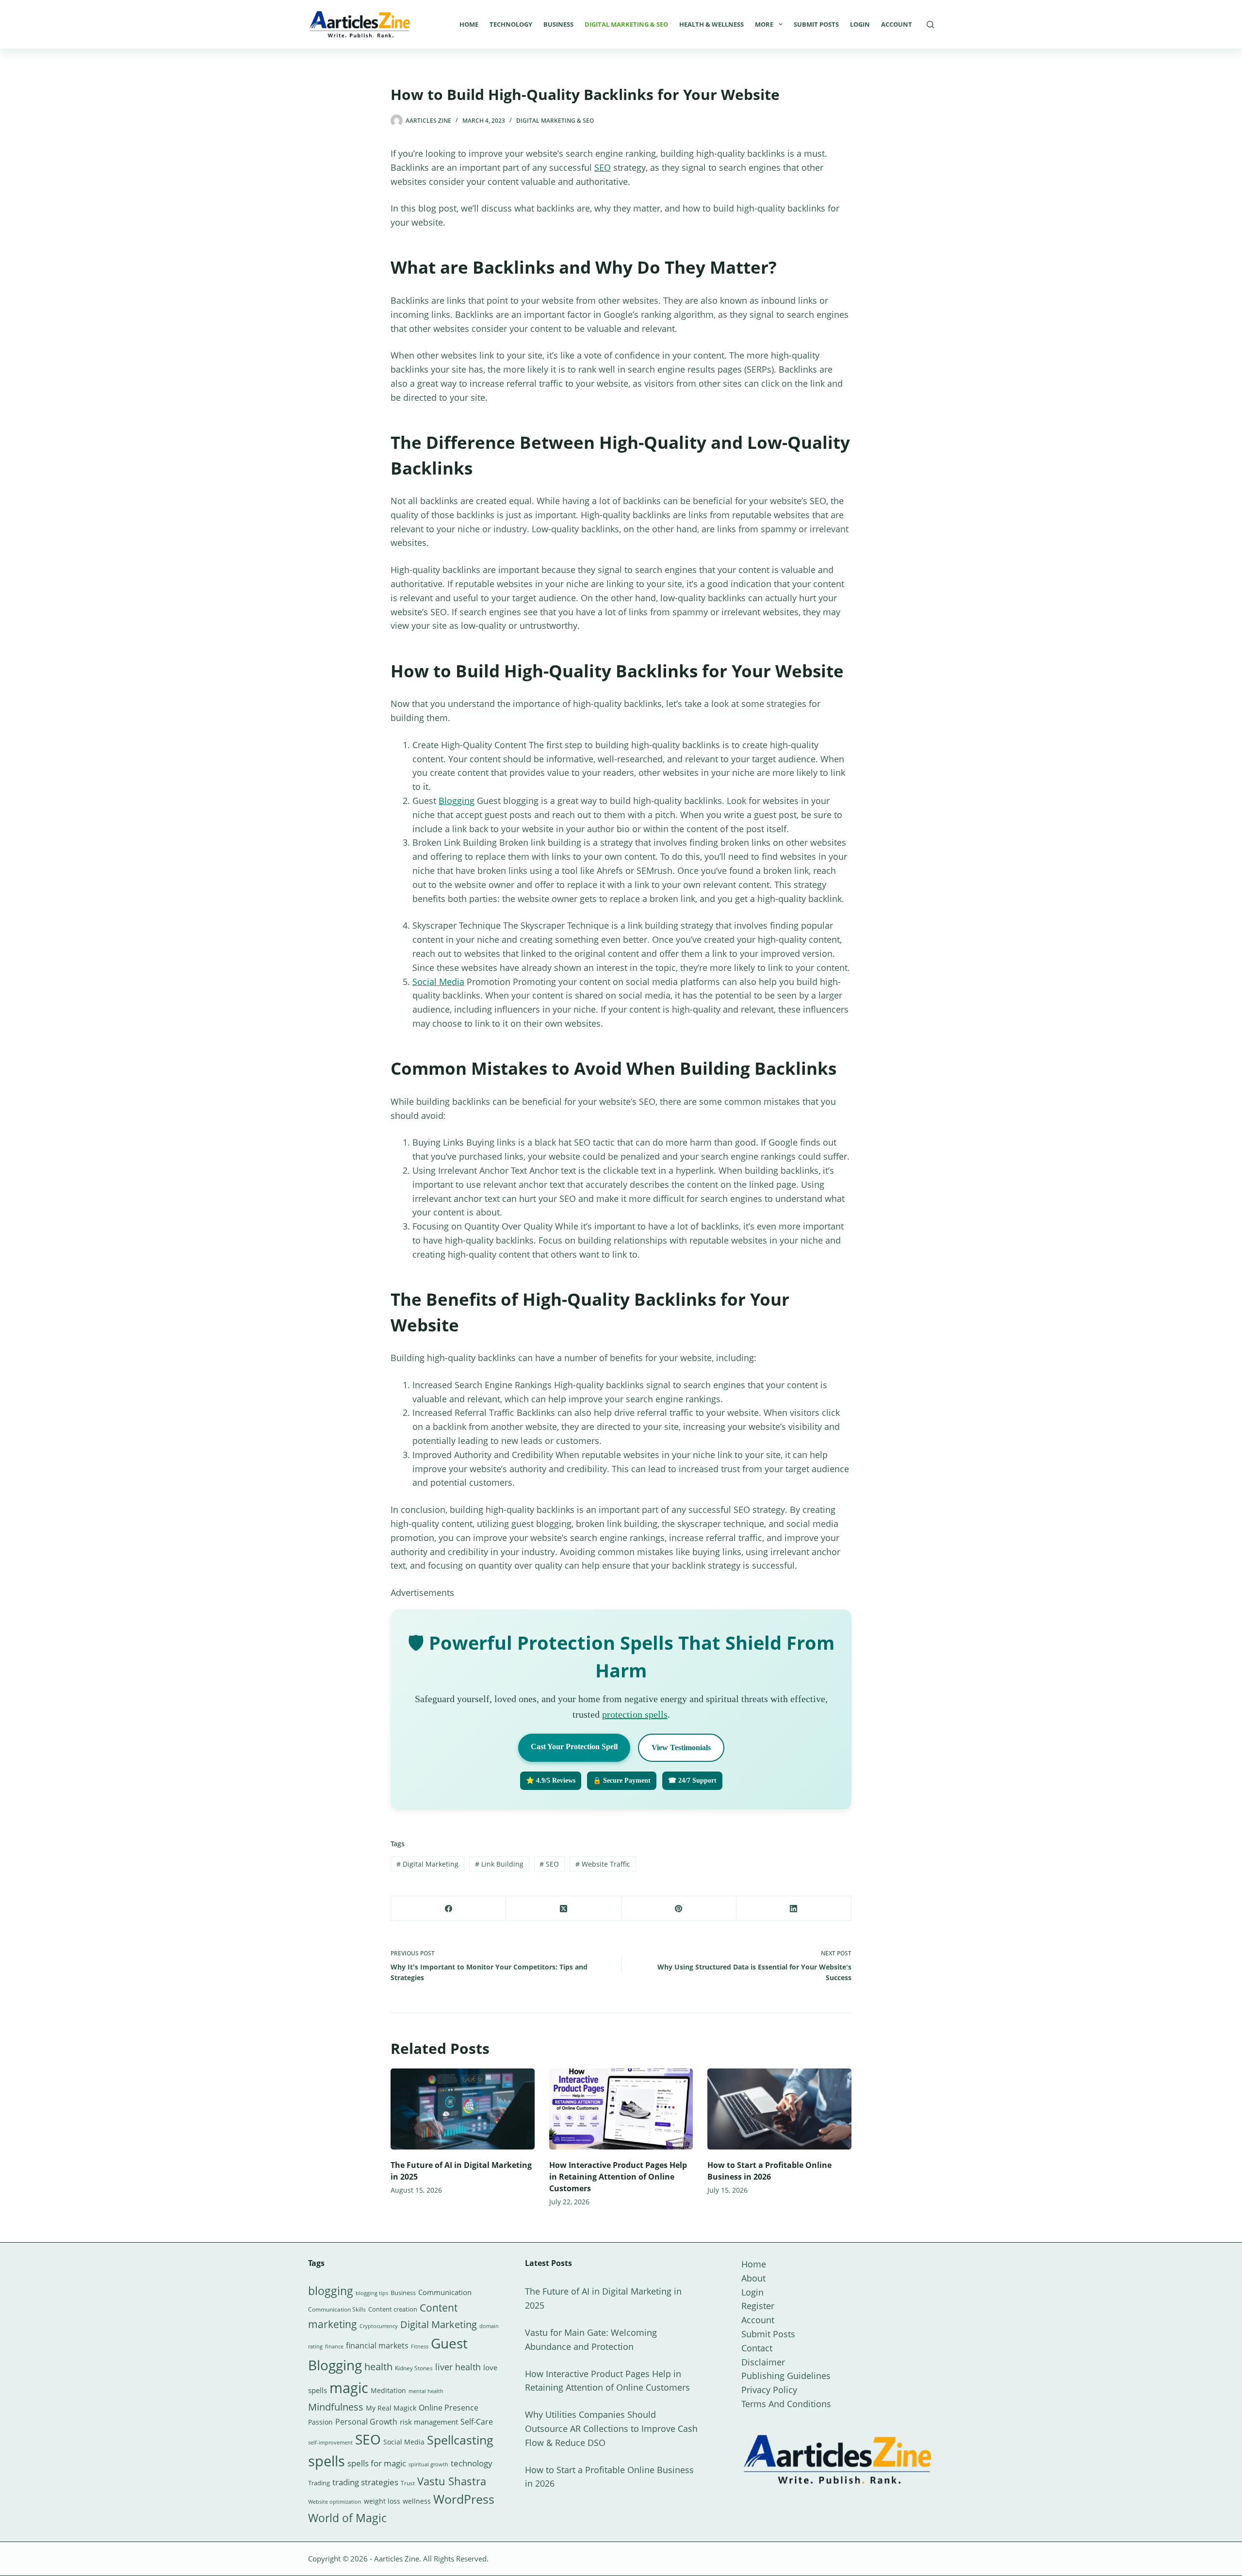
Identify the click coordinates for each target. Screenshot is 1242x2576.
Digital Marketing (427, 1864)
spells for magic (377, 2463)
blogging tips (372, 2293)
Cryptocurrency (379, 2326)
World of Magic (347, 2518)
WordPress (464, 2499)
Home (469, 24)
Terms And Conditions (786, 2404)
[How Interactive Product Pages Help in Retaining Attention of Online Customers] (621, 2109)
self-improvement (330, 2443)
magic (349, 2388)
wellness (417, 2501)
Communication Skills (337, 2309)
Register (758, 2306)
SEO (603, 167)
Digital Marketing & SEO (626, 24)
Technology (511, 24)
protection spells (635, 1714)
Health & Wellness (711, 24)
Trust (408, 2483)
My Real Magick (391, 2408)
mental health (426, 2391)
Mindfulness (336, 2407)
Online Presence (449, 2408)
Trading (319, 2483)
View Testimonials (681, 1747)
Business (558, 24)
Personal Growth (366, 2422)
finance (334, 2346)
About (753, 2278)
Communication (445, 2292)
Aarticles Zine (397, 2559)
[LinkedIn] (794, 1909)
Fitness (420, 2346)
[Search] (930, 25)
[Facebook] (449, 1909)
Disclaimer (763, 2362)
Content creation (393, 2309)
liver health (458, 2367)
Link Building (499, 1864)
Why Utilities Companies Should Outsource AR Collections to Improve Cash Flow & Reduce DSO (611, 2428)
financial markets (377, 2346)
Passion (320, 2422)
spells (327, 2461)
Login (860, 24)
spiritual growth (428, 2464)
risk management (429, 2422)
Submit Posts (816, 24)
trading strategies (365, 2482)
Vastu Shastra (452, 2481)
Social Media (438, 982)
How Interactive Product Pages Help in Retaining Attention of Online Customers (618, 2177)
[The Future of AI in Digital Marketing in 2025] (463, 2109)
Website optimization (335, 2502)
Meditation (388, 2390)
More (764, 24)
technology (472, 2463)
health (378, 2367)
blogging (331, 2291)
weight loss (382, 2501)
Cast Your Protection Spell (574, 1747)
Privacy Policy (769, 2390)
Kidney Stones (414, 2368)
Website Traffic (603, 1864)
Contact (757, 2348)
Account (897, 24)
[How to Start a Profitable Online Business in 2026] (779, 2109)
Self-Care (477, 2422)
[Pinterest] (679, 1909)
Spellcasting (460, 2440)
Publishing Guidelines (786, 2376)
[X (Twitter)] (564, 1909)
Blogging (457, 801)
